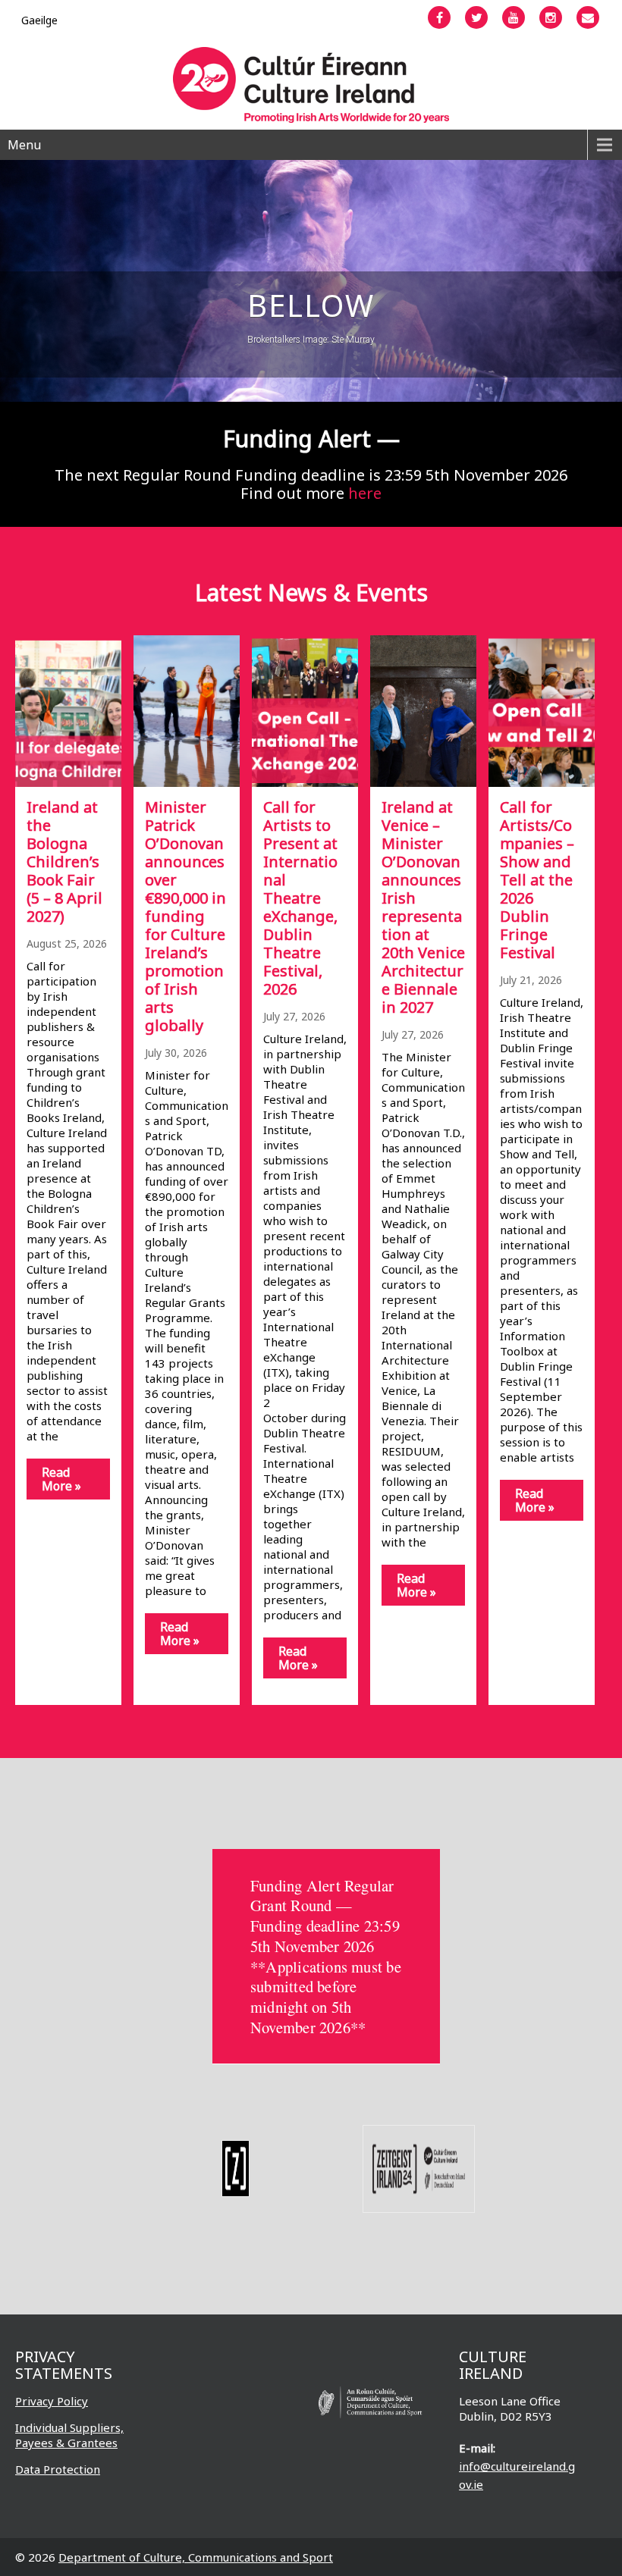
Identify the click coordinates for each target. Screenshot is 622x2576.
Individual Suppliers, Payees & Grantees (69, 2435)
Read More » (61, 1479)
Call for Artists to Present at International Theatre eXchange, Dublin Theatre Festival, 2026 (300, 898)
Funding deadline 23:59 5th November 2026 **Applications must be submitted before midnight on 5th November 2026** (326, 1976)
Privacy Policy (52, 2401)
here (365, 493)
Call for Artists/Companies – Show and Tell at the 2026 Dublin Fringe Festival (537, 880)
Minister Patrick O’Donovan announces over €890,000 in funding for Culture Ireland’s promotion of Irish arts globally (185, 916)
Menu (24, 145)
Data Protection (58, 2469)
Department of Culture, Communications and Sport (196, 2557)
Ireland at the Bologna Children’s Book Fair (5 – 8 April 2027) (64, 862)
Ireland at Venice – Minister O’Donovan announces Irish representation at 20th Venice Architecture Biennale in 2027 (423, 907)
